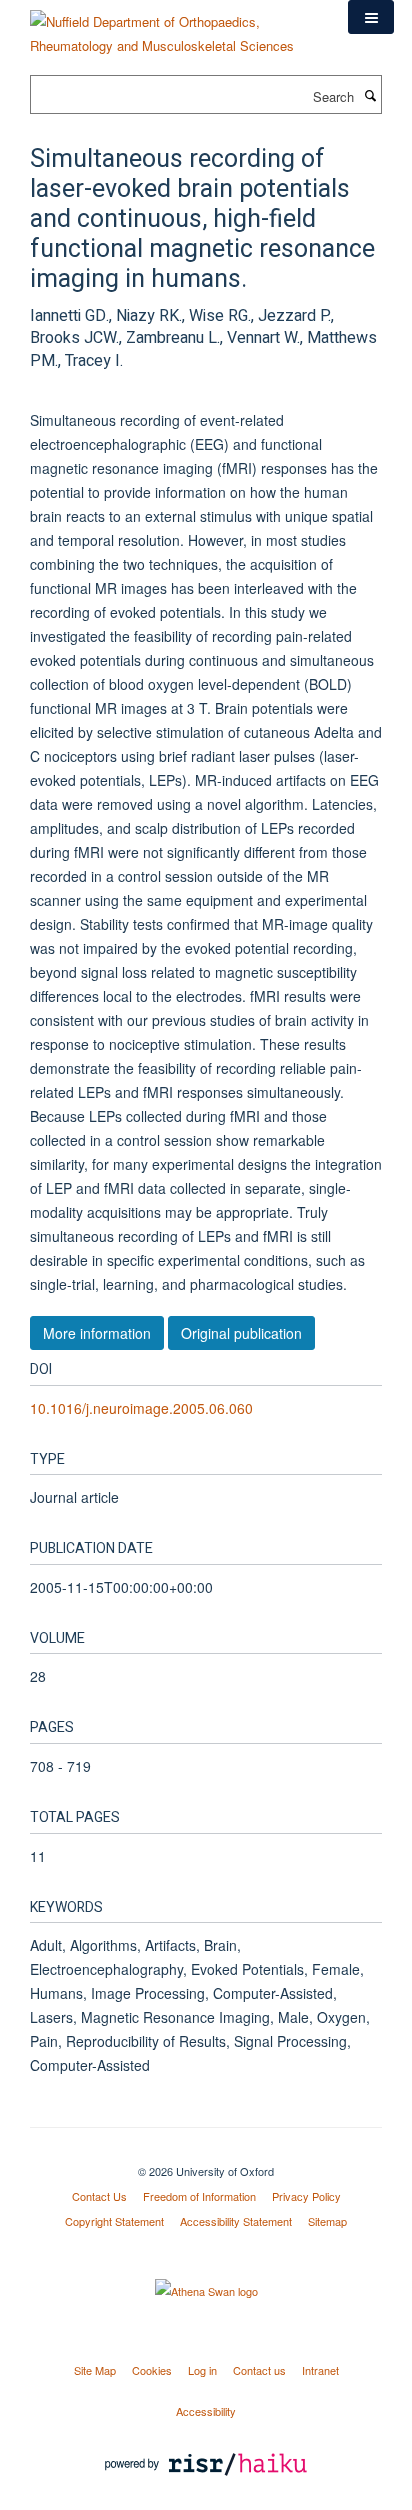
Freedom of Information (199, 2196)
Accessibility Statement (236, 2221)
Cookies (152, 2370)
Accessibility (206, 2411)
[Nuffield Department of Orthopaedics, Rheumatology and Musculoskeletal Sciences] (174, 26)
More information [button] (97, 1333)
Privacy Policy (306, 2196)
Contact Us (99, 2196)
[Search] (370, 95)
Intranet (320, 2370)
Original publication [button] (241, 1333)
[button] (371, 17)
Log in (202, 2370)
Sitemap (327, 2221)
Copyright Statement (114, 2221)
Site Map (95, 2370)
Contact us (259, 2370)
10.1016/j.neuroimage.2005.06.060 (141, 1408)
